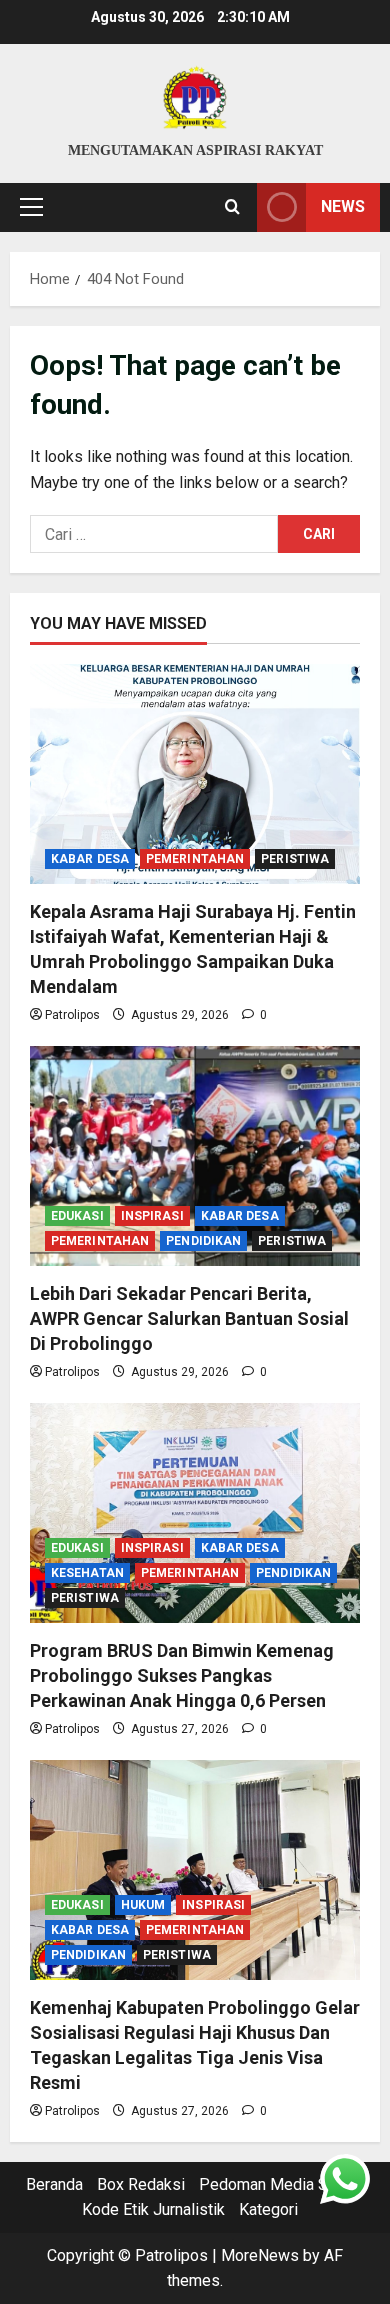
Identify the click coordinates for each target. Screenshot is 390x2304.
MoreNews (260, 2255)
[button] (31, 207)
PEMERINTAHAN (195, 859)
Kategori (268, 2209)
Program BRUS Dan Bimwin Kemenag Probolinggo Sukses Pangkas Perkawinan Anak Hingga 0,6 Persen (182, 1675)
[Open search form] (232, 207)
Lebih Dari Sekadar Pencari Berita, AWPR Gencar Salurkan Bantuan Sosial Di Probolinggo (189, 1318)
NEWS (343, 206)
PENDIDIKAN (203, 1241)
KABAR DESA (90, 859)
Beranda (54, 2184)
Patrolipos (72, 1015)
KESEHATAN (87, 1573)
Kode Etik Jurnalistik (153, 2209)
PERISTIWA (295, 859)
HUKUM (143, 1905)
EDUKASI (77, 1216)
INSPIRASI (152, 1216)
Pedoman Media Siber (277, 2184)
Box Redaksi (141, 2184)
